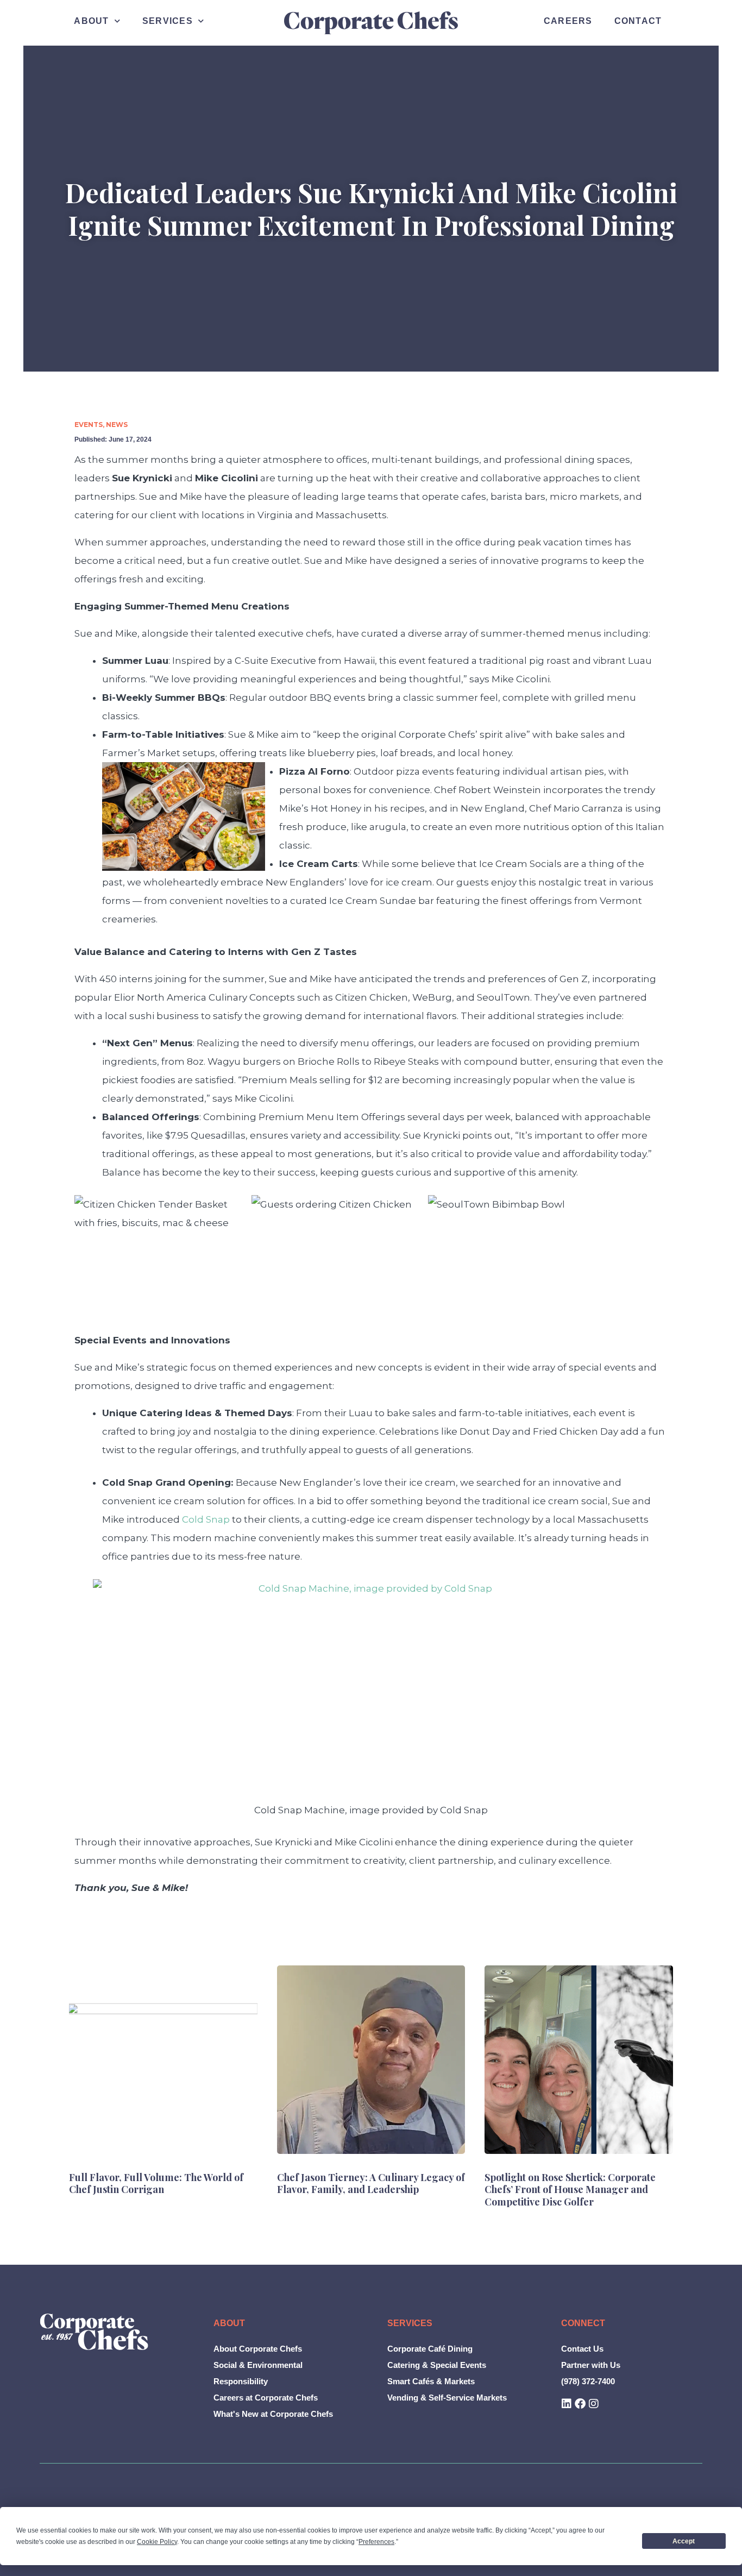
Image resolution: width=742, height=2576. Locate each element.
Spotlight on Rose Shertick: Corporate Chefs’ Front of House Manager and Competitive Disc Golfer (570, 2189)
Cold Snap (206, 1519)
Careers (568, 21)
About (91, 21)
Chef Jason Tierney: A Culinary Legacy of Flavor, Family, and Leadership (371, 2184)
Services (168, 21)
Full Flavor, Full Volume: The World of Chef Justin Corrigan (156, 2184)
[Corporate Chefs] (94, 2332)
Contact (638, 21)
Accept (684, 2541)
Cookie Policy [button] (157, 2542)
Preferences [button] (376, 2542)
